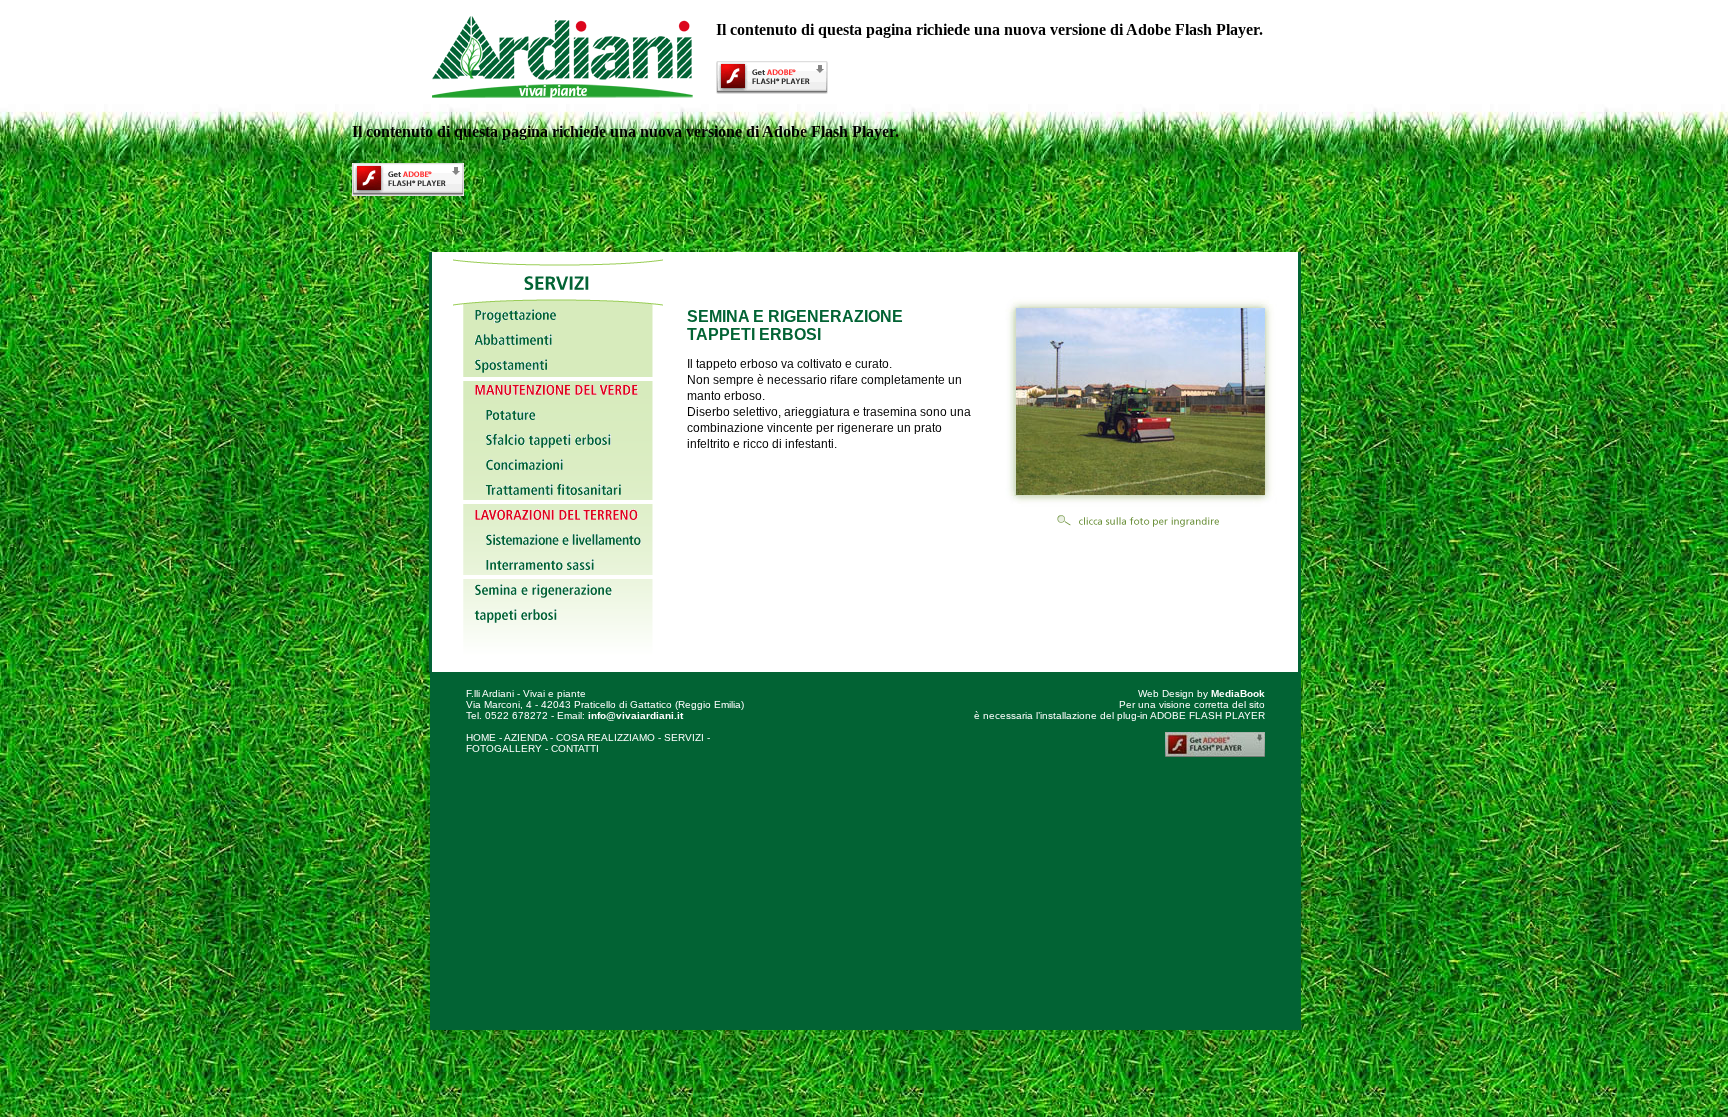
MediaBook (1238, 693)
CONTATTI (575, 748)
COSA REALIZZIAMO (605, 737)
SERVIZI (684, 737)
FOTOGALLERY (504, 748)
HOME (481, 737)
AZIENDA (525, 737)
